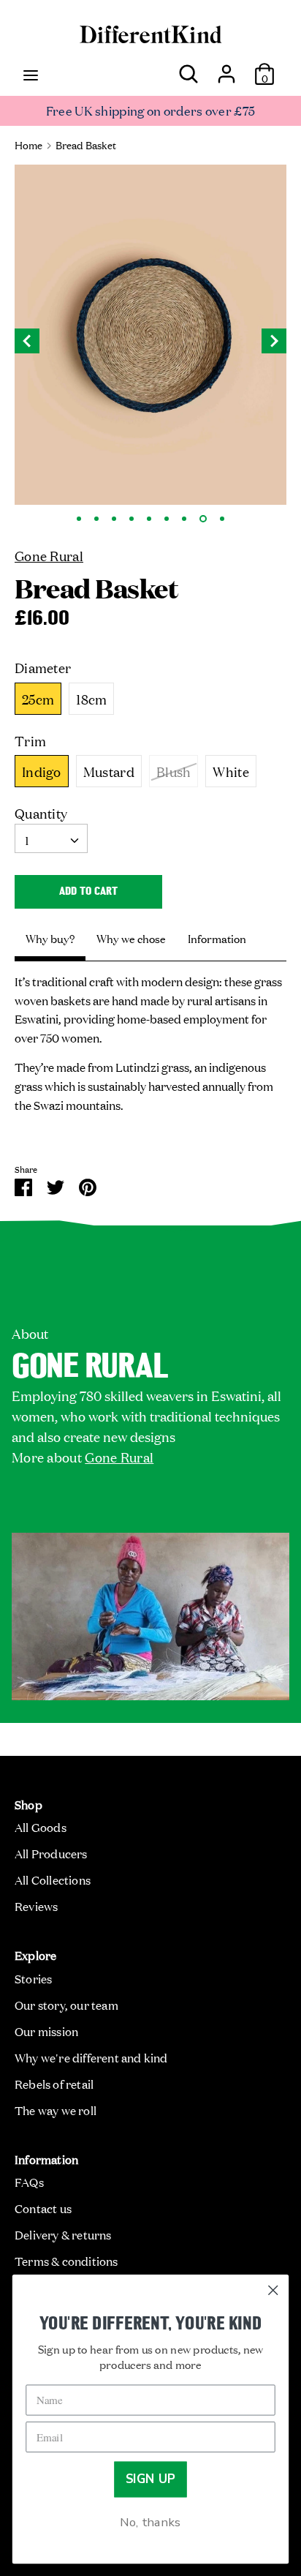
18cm (91, 699)
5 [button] (149, 519)
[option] (150, 335)
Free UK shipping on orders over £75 (151, 110)
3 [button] (114, 519)
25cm (38, 699)
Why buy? (50, 938)
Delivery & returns (63, 2234)
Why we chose (131, 938)
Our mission (46, 2031)
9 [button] (222, 519)
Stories (33, 1978)
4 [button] (132, 519)
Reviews (36, 1906)
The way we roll (56, 2110)
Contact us (43, 2208)
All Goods (41, 1827)
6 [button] (167, 519)
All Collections (53, 1880)
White (231, 771)
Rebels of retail (54, 2084)
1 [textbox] (27, 840)
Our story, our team (66, 2005)
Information (217, 938)
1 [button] (79, 519)
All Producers (51, 1853)
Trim (30, 740)
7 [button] (184, 519)
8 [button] (203, 519)
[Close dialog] (273, 2290)
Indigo (42, 771)
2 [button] (96, 519)
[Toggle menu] (31, 74)
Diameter (43, 667)
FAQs (29, 2182)
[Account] (226, 68)
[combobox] (51, 838)
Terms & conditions (66, 2261)
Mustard (109, 771)
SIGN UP (151, 2479)
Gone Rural (49, 555)
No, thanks (150, 2522)
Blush (174, 771)
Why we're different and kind (91, 2057)
